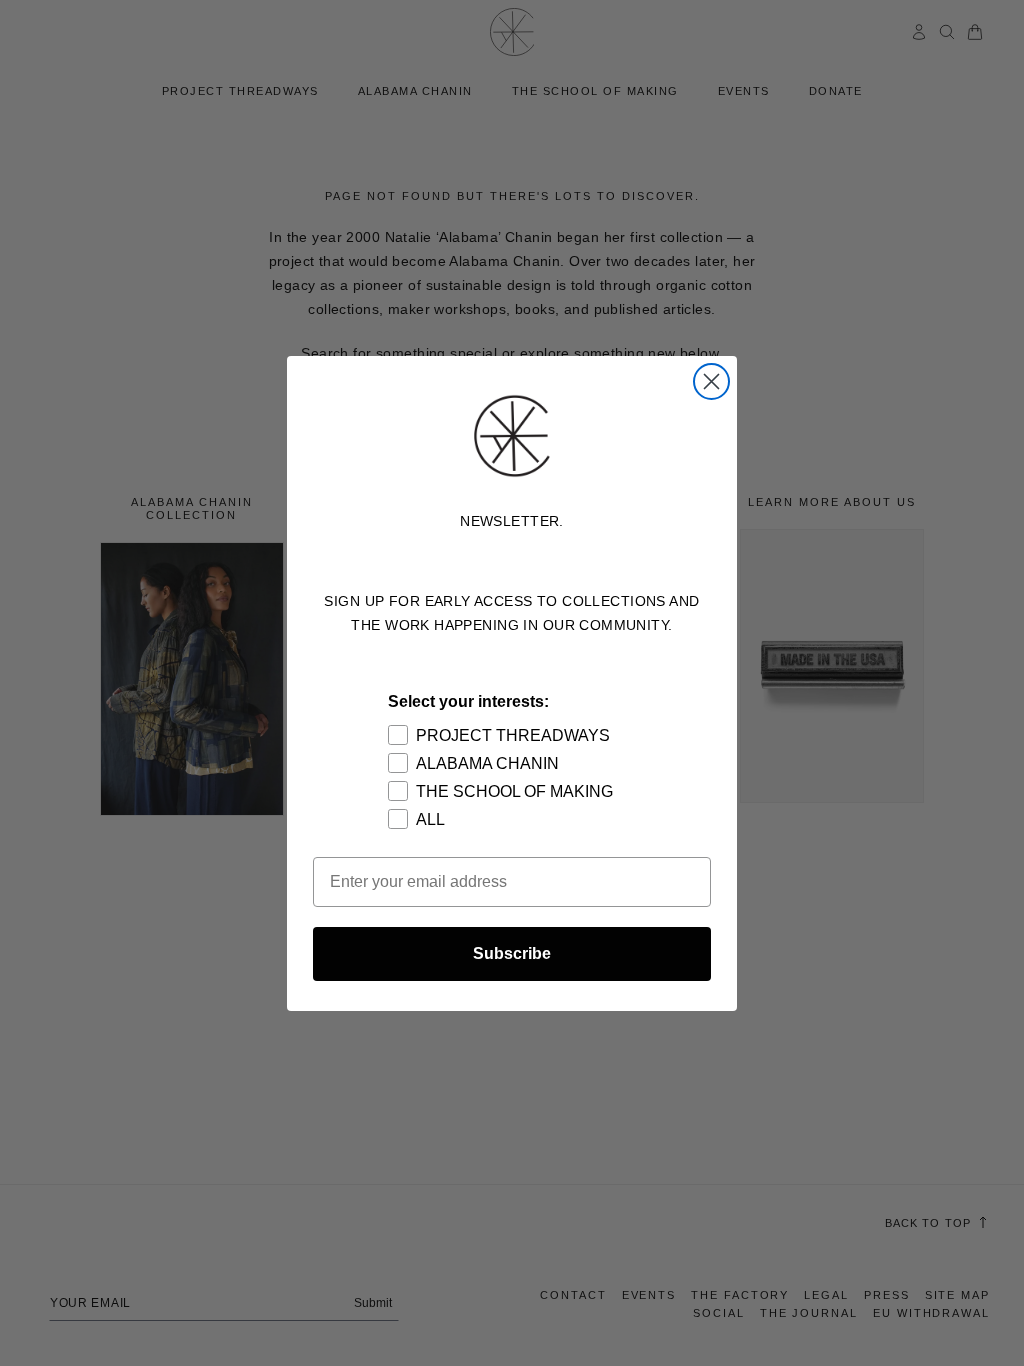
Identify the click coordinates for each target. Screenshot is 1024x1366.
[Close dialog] (711, 381)
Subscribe (512, 953)
